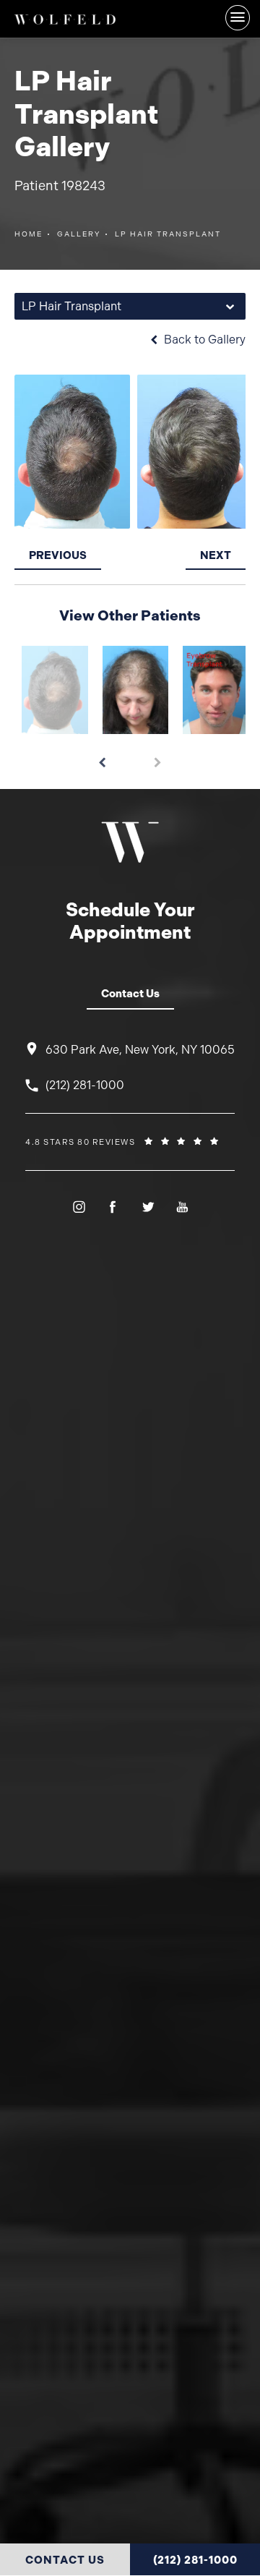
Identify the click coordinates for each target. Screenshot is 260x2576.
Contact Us (130, 994)
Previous (58, 555)
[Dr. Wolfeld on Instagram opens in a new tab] (78, 1207)
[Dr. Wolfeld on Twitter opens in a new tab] (147, 1207)
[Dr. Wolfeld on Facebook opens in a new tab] (112, 1207)
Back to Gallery (203, 340)
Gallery (79, 234)
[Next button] (158, 757)
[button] (238, 18)
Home (29, 234)
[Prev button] (102, 757)
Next (216, 555)
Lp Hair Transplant (168, 234)
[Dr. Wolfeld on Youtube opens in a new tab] (182, 1207)
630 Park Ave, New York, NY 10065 (140, 1050)
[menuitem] (78, 1207)
